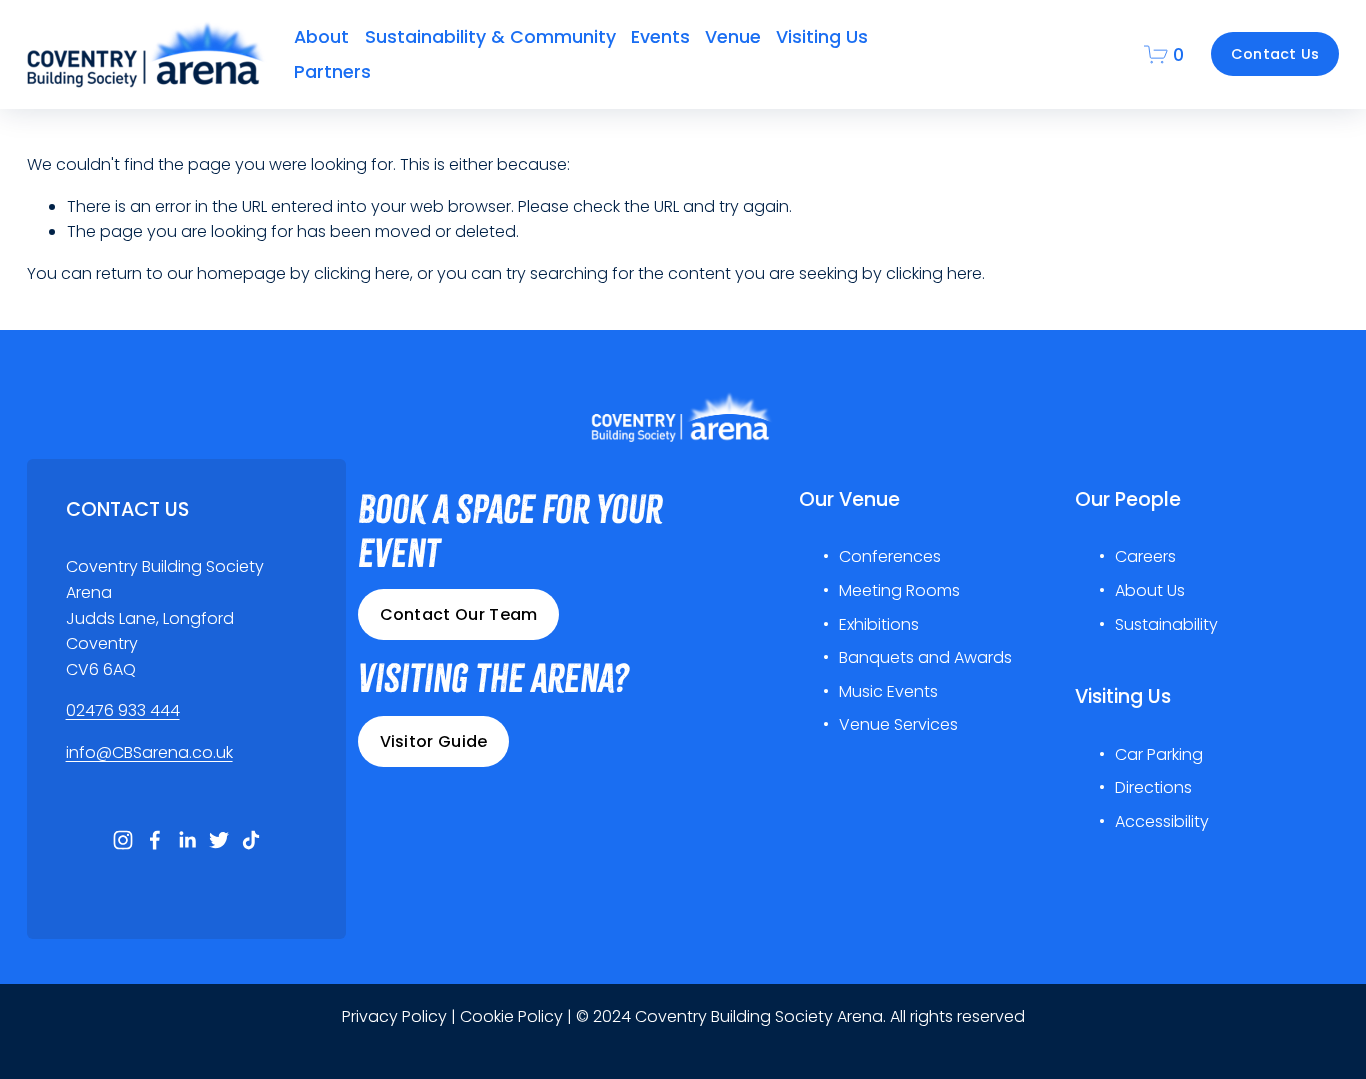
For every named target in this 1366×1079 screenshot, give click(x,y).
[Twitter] (219, 840)
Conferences (890, 556)
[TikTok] (251, 840)
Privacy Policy (394, 1016)
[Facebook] (155, 840)
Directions (1153, 787)
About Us (1150, 590)
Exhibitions (879, 624)
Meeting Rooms (899, 590)
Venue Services (898, 724)
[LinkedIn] (187, 840)
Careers (1145, 556)
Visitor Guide (434, 741)
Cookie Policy (511, 1016)
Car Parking (1159, 754)
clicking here (362, 273)
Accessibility (1162, 821)
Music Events (888, 691)
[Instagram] (123, 840)
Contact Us (1275, 54)
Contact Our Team (459, 614)
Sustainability (1166, 624)
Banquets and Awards (925, 657)
